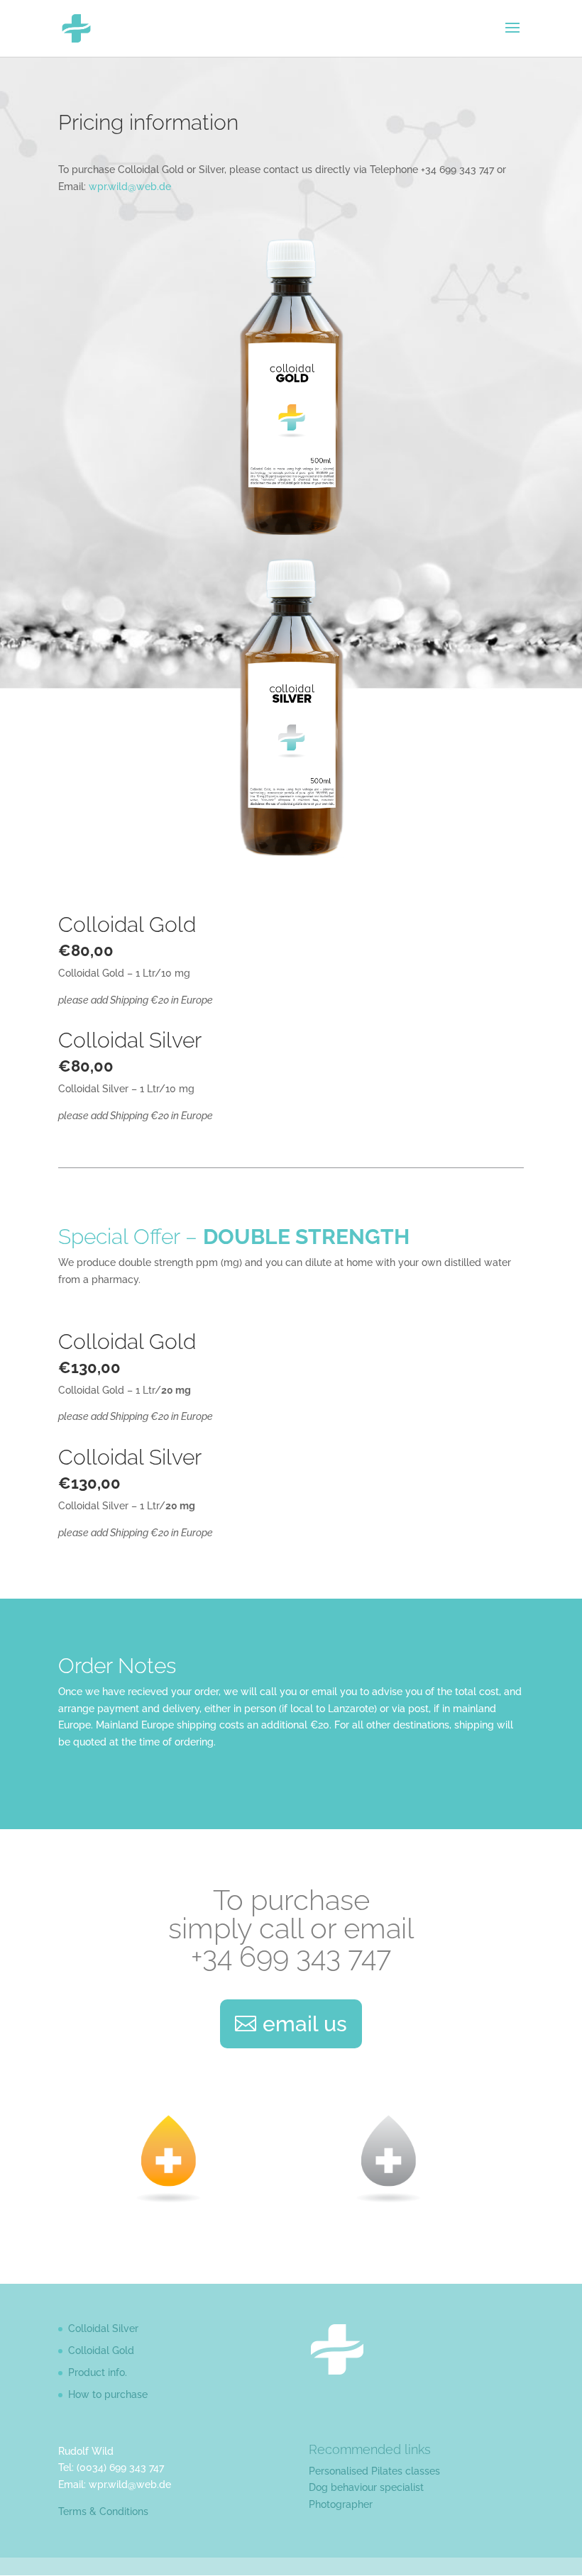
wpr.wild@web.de (130, 187)
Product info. (98, 2372)
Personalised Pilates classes (374, 2471)
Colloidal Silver (103, 2328)
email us (305, 2024)
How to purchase (108, 2394)
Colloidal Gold (101, 2350)
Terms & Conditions (103, 2511)
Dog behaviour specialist (366, 2487)
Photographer (341, 2504)
